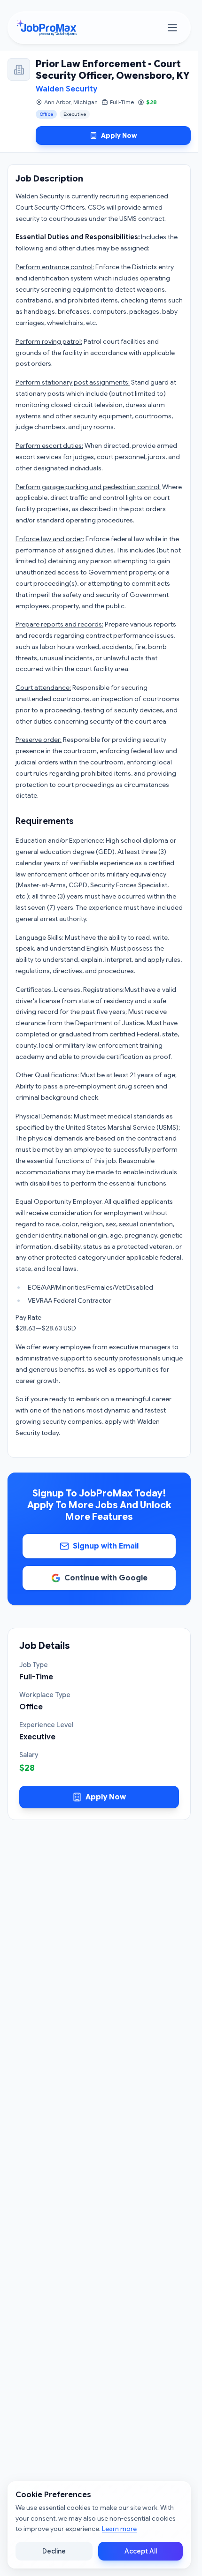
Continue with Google (106, 1578)
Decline (54, 2551)
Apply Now (119, 136)
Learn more (119, 2529)
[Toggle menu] (172, 28)
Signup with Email (106, 1546)
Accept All (141, 2551)
